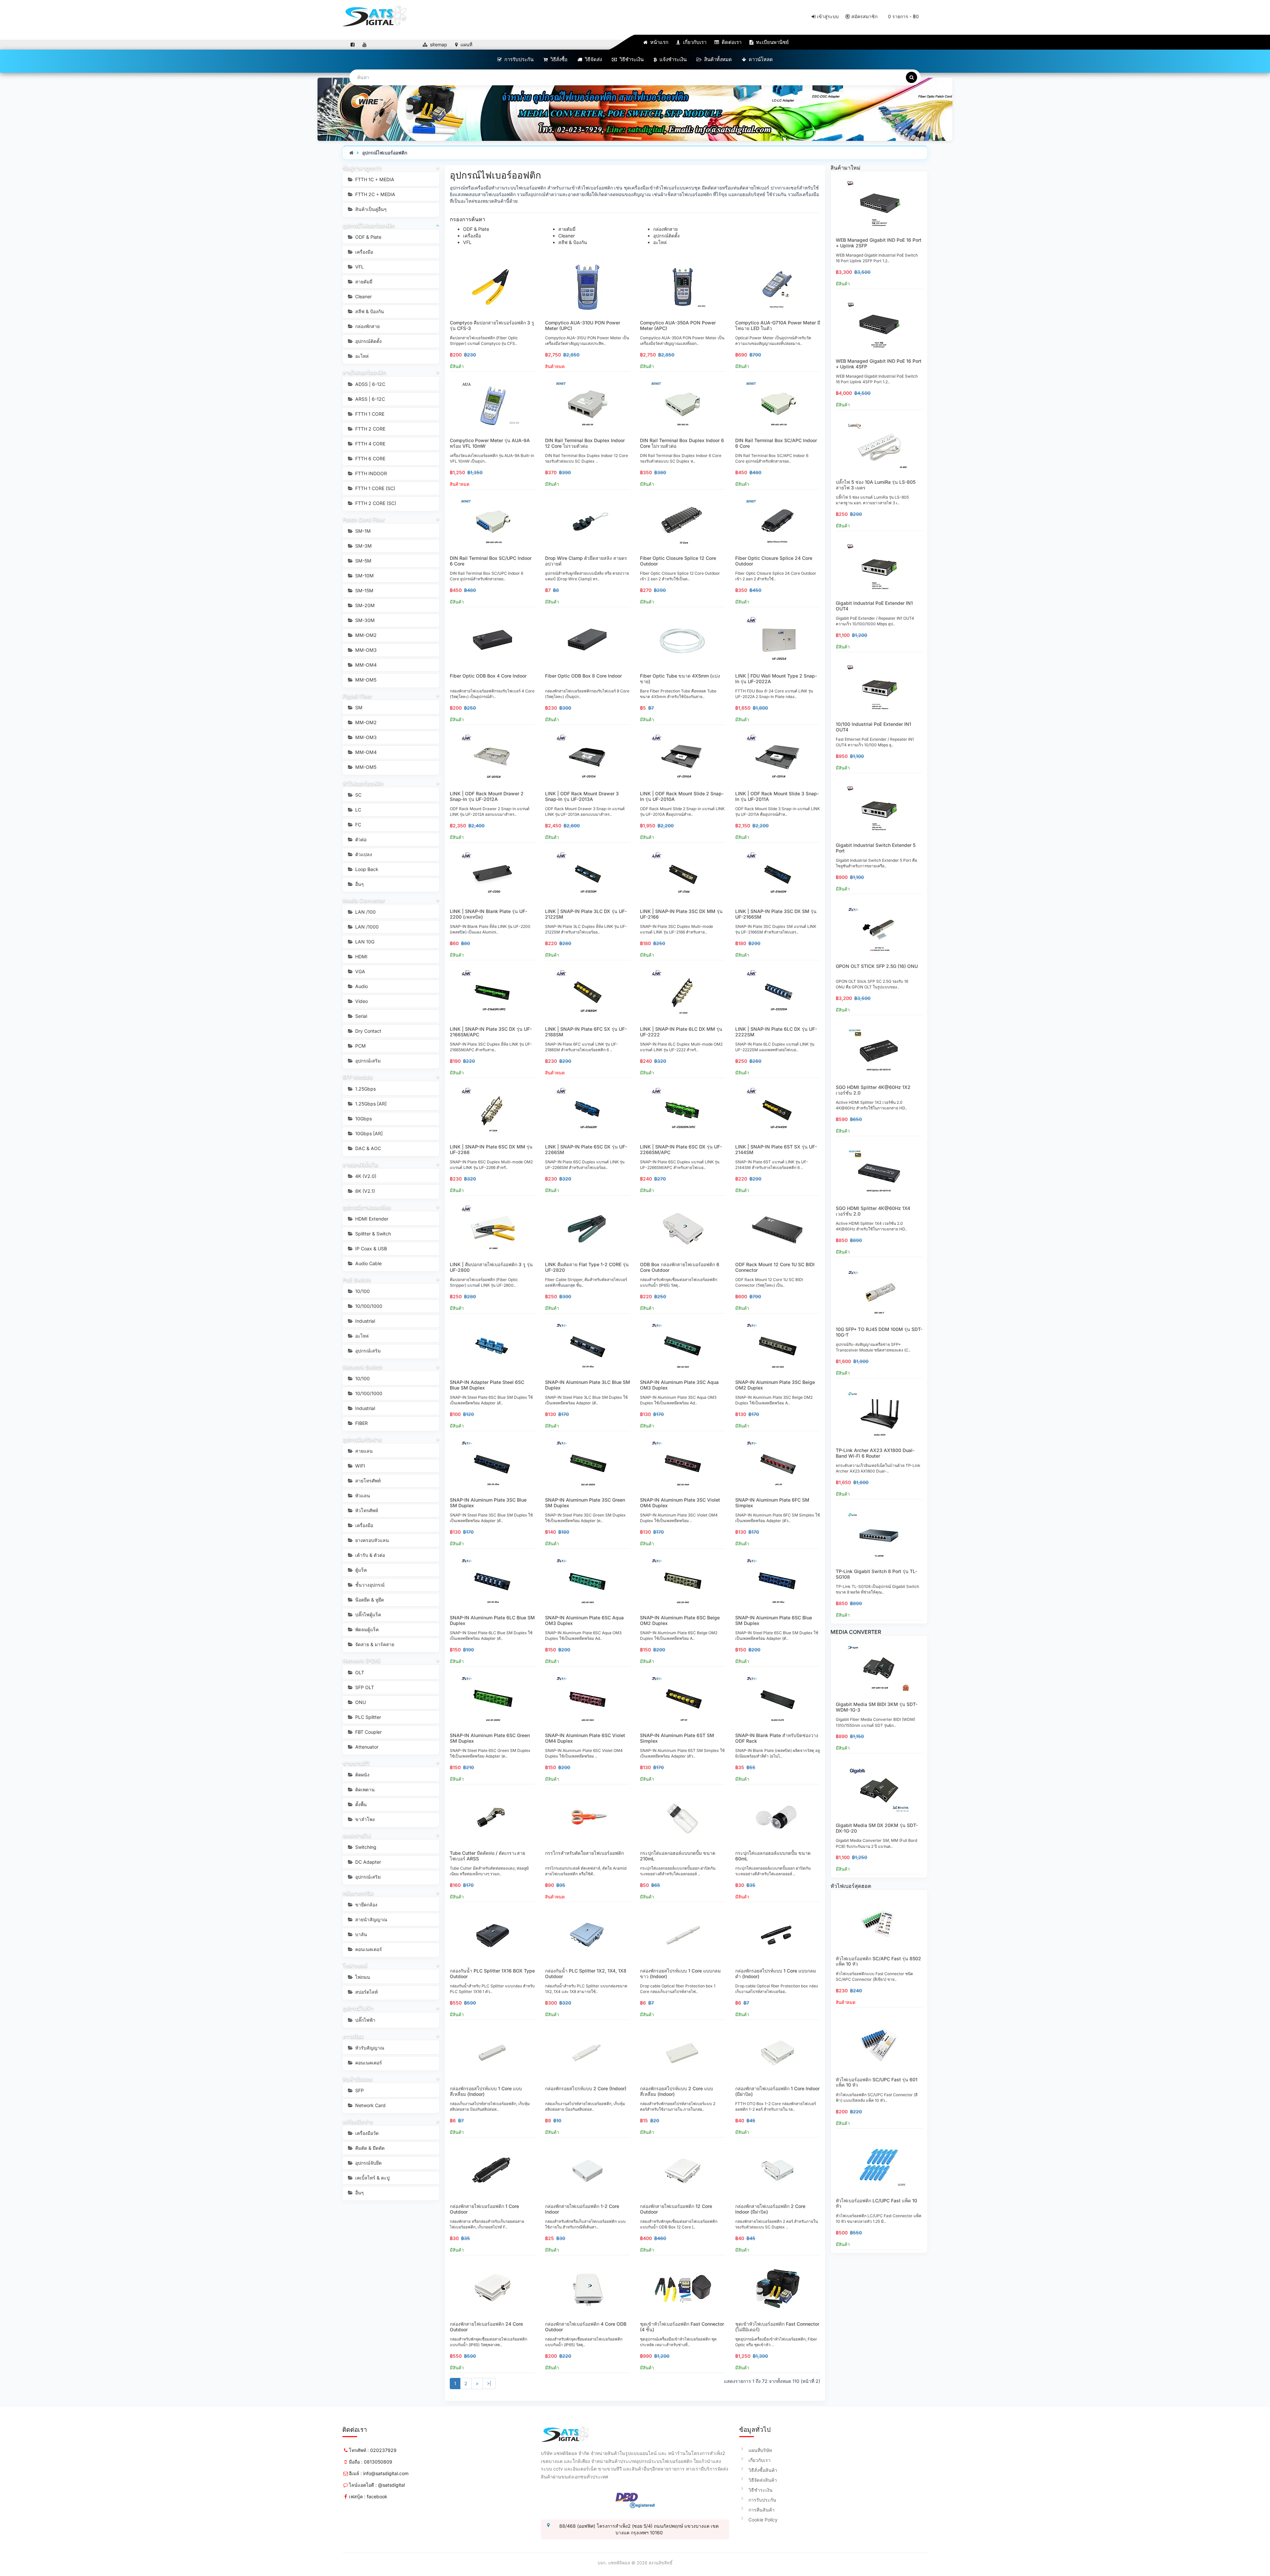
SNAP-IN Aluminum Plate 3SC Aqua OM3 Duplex (679, 1385)
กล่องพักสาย (367, 326)
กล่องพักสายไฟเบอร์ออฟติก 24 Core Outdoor (486, 2327)
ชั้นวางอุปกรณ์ (369, 1585)
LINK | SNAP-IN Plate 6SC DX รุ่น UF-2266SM (586, 1149)
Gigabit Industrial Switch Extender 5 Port (876, 848)
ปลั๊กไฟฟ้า (365, 2020)
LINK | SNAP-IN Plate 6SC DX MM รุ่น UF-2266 (491, 1149)
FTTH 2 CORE (370, 429)
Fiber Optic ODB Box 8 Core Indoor (583, 676)
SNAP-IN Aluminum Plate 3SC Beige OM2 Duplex (775, 1385)
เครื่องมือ (363, 252)
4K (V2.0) (365, 1176)
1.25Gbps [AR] (370, 1104)
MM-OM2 (365, 635)
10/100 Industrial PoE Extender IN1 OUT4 (873, 727)
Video (361, 1001)
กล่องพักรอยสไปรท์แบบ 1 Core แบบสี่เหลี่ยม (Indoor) (486, 2091)
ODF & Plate (368, 237)
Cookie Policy (763, 2520)
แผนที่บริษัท (760, 2450)
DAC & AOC (367, 1148)
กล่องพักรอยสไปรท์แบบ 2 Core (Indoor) (586, 2088)
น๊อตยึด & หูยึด (369, 1600)
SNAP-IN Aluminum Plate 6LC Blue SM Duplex (492, 1620)
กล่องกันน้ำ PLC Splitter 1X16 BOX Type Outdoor (492, 1974)
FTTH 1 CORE (369, 414)
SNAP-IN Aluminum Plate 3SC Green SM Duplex (585, 1503)
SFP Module (358, 1077)
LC (358, 810)
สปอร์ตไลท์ (366, 1992)
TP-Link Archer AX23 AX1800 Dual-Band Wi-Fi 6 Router (875, 1453)
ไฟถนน (362, 1977)
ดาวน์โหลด (760, 59)
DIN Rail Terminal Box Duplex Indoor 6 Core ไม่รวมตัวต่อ (682, 443)
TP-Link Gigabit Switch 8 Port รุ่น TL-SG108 (876, 1574)
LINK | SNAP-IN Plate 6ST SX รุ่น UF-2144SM (776, 1149)
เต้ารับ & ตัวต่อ (369, 1555)
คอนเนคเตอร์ (368, 1949)
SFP (359, 2090)
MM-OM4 (365, 665)
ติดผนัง (362, 1775)
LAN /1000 (366, 927)
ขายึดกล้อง (366, 1905)
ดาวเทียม (353, 2036)
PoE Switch (357, 1280)
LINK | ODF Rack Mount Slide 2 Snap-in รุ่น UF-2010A (682, 796)
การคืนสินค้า (762, 2510)
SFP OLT (364, 1687)
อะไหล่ (361, 356)
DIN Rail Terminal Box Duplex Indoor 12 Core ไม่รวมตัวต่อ (585, 443)
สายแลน (363, 1451)
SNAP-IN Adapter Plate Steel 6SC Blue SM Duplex (487, 1385)
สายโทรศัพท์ (367, 1481)
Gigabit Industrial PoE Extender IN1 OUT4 (874, 606)
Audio (361, 986)
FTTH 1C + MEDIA (374, 179)
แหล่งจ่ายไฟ (357, 1836)
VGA (360, 971)
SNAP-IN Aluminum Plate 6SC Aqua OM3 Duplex (584, 1620)
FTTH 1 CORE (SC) (375, 488)
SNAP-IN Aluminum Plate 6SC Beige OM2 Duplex (680, 1620)
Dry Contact (368, 1031)
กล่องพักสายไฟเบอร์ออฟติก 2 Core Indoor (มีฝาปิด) (770, 2209)
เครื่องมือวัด (366, 2133)
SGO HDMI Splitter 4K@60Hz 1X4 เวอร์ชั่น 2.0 (873, 1211)
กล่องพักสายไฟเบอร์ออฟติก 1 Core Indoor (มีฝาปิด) (777, 2091)
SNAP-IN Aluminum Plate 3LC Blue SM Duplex (588, 1385)
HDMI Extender (371, 1219)
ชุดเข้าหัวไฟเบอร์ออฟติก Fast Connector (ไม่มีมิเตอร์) (777, 2327)
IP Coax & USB (370, 1248)
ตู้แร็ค (360, 1570)
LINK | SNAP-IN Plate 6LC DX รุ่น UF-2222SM (776, 1032)
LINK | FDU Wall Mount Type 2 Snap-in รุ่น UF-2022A (776, 679)
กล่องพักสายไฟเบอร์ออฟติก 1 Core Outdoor (484, 2209)
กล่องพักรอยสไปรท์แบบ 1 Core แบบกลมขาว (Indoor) (680, 1974)
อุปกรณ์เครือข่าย (362, 1439)
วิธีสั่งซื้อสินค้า (763, 2470)
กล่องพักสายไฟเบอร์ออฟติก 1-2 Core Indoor (582, 2209)
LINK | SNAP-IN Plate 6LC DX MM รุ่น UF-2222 (681, 1032)
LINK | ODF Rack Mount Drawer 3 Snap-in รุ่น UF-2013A (582, 796)
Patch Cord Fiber (364, 519)
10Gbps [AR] (368, 1133)
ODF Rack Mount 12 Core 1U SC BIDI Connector (775, 1267)
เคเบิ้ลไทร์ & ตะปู (372, 2178)
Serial (360, 1016)
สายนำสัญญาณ (371, 1919)
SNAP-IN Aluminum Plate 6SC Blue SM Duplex (774, 1620)
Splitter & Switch (372, 1234)
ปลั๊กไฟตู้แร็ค (367, 1615)
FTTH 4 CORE (370, 444)
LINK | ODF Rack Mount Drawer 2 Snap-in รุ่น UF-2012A (487, 796)
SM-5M (363, 561)
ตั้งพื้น (360, 1804)
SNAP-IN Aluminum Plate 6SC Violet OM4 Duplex (585, 1738)
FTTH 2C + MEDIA (375, 194)
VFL (359, 267)
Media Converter (364, 900)
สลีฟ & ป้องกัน (369, 311)
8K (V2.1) (364, 1191)
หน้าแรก (659, 42)
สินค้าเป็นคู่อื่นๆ (370, 209)
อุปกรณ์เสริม (367, 1061)
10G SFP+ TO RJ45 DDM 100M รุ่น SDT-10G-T (879, 1332)
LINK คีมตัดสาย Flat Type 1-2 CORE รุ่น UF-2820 (587, 1267)
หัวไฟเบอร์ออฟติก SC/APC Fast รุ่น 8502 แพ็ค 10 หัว (878, 1961)
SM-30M (364, 620)
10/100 (362, 1291)
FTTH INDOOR (370, 473)
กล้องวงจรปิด (358, 1893)
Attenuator (366, 1747)
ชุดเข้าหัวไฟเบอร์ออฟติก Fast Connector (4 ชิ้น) (682, 2327)
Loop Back (366, 869)
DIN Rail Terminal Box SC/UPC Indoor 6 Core (491, 561)
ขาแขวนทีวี (356, 1763)
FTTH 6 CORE (370, 458)
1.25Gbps (365, 1089)
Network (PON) (362, 1661)
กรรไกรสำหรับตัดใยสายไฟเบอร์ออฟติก (584, 1853)
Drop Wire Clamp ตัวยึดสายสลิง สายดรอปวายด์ (586, 561)
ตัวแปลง (363, 854)
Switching (365, 1847)
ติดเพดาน (364, 1789)
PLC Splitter (367, 1717)
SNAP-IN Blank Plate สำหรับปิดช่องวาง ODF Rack (777, 1738)
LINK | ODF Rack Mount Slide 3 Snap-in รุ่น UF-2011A (777, 796)
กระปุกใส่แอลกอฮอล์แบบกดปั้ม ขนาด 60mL (773, 1856)
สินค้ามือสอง (358, 2079)
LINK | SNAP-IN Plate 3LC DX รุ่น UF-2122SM (586, 914)
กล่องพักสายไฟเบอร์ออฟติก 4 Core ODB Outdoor (586, 2327)
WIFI (360, 1466)
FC (358, 825)
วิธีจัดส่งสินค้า (763, 2480)
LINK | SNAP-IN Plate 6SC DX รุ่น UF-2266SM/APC (681, 1149)
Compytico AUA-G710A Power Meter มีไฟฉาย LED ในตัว (778, 325)
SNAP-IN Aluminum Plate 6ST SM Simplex (677, 1738)
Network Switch (363, 1367)
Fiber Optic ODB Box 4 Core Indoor (488, 676)
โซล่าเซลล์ (355, 1966)
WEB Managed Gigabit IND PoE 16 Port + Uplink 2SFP (879, 243)
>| (489, 2383)
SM (358, 707)
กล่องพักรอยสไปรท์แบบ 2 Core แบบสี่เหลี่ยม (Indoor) (677, 2091)
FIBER (361, 1423)
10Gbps (363, 1119)
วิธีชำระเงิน (631, 59)
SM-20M (364, 605)
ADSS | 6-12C (370, 384)
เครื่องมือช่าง (358, 2122)
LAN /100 (365, 912)
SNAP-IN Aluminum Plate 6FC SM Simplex (772, 1503)
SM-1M (362, 531)
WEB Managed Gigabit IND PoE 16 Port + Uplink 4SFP (879, 364)
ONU (360, 1702)
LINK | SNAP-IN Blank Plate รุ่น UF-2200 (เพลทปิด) (488, 914)
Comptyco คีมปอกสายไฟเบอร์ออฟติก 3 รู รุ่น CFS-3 (492, 325)
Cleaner (363, 296)
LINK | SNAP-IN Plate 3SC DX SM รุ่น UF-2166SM (776, 914)
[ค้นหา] (911, 77)
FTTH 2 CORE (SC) (375, 503)
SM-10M (364, 576)
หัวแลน (362, 1496)
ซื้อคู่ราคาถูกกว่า (362, 168)
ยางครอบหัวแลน (371, 1540)
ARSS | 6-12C (369, 399)
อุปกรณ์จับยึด (368, 2163)
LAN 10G (364, 942)
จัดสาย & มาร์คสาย (374, 1644)
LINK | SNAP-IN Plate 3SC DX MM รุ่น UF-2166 (681, 914)
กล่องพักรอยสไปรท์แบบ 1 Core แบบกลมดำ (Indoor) (776, 1974)
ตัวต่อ (360, 839)
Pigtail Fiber (357, 696)
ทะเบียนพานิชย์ (772, 42)
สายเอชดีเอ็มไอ (360, 1165)
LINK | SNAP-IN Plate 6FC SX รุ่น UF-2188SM (586, 1032)
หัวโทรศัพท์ (366, 1510)
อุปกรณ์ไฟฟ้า (358, 2008)
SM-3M (363, 546)
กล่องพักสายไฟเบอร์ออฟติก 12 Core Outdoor (676, 2209)
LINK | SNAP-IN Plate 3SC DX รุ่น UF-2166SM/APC (491, 1032)
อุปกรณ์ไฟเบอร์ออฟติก (385, 153)
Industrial (364, 1321)
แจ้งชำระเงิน (672, 59)
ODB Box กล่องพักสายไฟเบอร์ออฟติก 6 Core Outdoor (680, 1267)
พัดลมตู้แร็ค (366, 1629)
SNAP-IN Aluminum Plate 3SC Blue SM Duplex (488, 1503)
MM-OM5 (365, 680)
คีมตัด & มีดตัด (369, 2148)
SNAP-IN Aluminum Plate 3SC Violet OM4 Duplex (680, 1503)
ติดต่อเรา (731, 42)
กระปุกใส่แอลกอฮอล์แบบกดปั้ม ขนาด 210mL (678, 1856)
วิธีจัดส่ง (593, 59)
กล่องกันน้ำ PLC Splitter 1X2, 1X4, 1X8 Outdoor (586, 1974)
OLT (359, 1672)
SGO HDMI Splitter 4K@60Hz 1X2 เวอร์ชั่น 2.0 (873, 1090)
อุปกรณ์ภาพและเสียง (367, 1207)
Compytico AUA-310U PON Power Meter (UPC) (583, 325)
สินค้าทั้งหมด (717, 59)
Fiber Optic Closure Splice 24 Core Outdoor (774, 561)
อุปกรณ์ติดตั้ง (368, 341)
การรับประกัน (518, 59)
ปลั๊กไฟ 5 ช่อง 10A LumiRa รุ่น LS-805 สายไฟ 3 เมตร (876, 485)
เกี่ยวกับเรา (694, 42)
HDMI (361, 956)
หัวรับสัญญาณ (369, 2048)
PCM (360, 1046)
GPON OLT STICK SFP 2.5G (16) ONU (877, 966)
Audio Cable (368, 1263)
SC (358, 795)
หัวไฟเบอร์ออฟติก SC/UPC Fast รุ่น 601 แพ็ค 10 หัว (877, 2082)
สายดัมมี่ (363, 282)
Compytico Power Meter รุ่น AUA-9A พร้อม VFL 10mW (490, 443)
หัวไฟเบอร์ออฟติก (363, 783)
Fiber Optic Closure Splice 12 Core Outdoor (678, 561)
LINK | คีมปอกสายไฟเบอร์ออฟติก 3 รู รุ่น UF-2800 (491, 1267)
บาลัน (360, 1934)
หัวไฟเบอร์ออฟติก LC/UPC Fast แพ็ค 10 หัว (876, 2203)
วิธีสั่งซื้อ (558, 59)
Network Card (370, 2105)
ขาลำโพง (364, 1819)
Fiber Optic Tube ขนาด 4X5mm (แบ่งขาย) (680, 679)
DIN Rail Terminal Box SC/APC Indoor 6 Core (776, 443)
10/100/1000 (368, 1306)
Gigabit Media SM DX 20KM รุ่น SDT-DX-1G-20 (877, 1828)
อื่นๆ (359, 884)
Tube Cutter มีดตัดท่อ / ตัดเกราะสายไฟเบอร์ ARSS (487, 1856)
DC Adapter (367, 1862)
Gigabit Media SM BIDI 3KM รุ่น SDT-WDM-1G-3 (877, 1707)
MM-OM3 (365, 650)
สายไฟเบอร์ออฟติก (364, 372)
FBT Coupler (368, 1732)
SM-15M (364, 590)
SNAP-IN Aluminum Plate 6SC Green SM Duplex (490, 1738)
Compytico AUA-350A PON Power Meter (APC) (678, 325)
